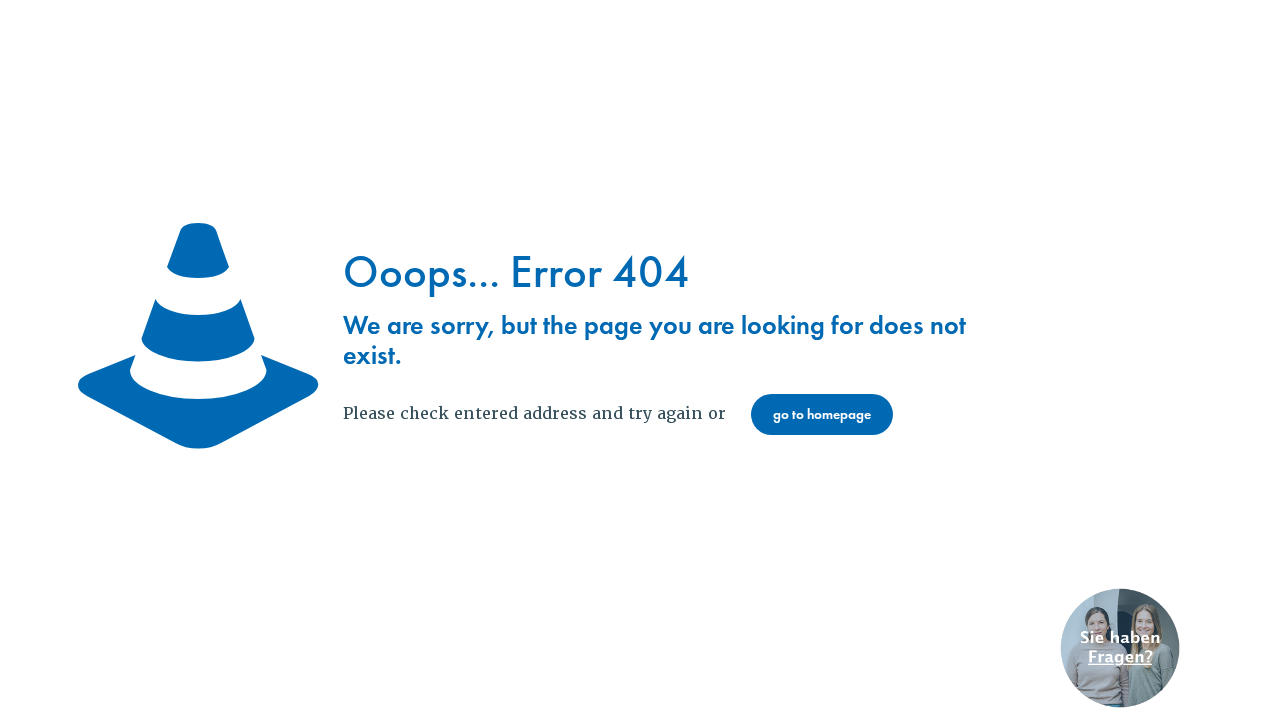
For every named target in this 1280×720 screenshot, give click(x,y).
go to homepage (822, 414)
